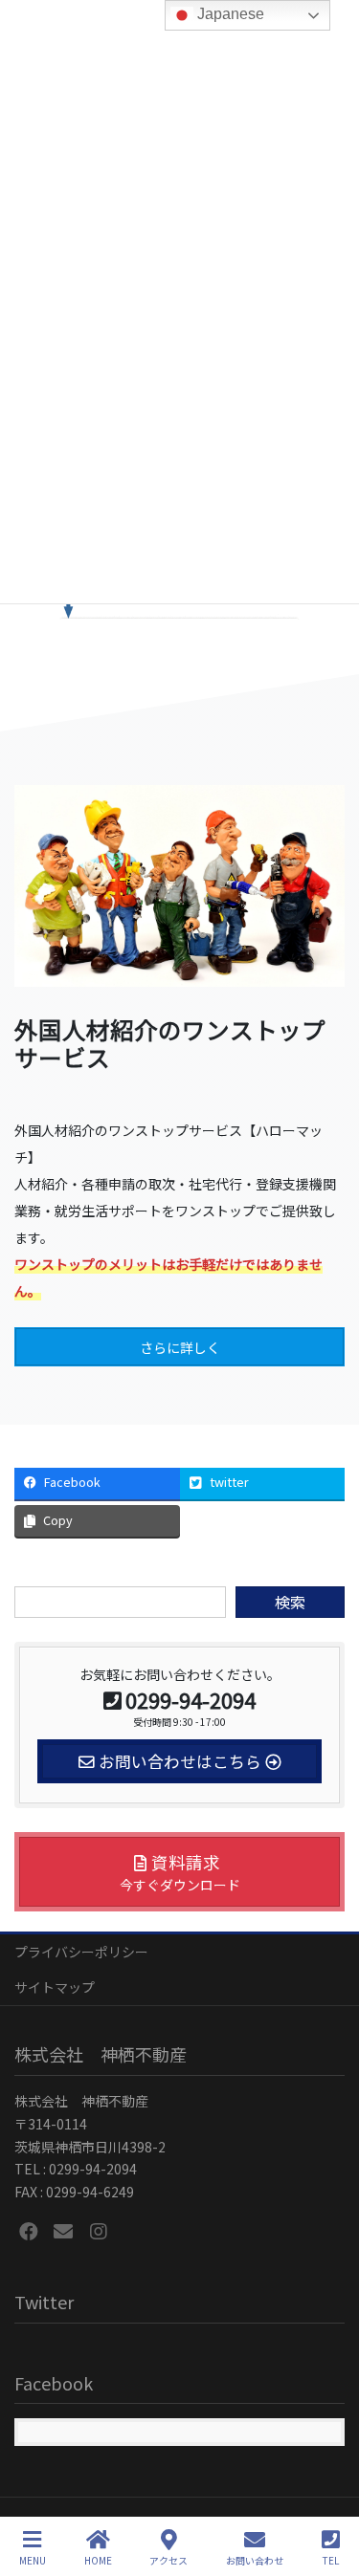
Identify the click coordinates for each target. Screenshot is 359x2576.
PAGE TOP (328, 2489)
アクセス (168, 2560)
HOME (98, 2560)
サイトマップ (55, 1987)
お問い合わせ (255, 2560)
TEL (331, 2560)
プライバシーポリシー (81, 1952)
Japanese (229, 14)
